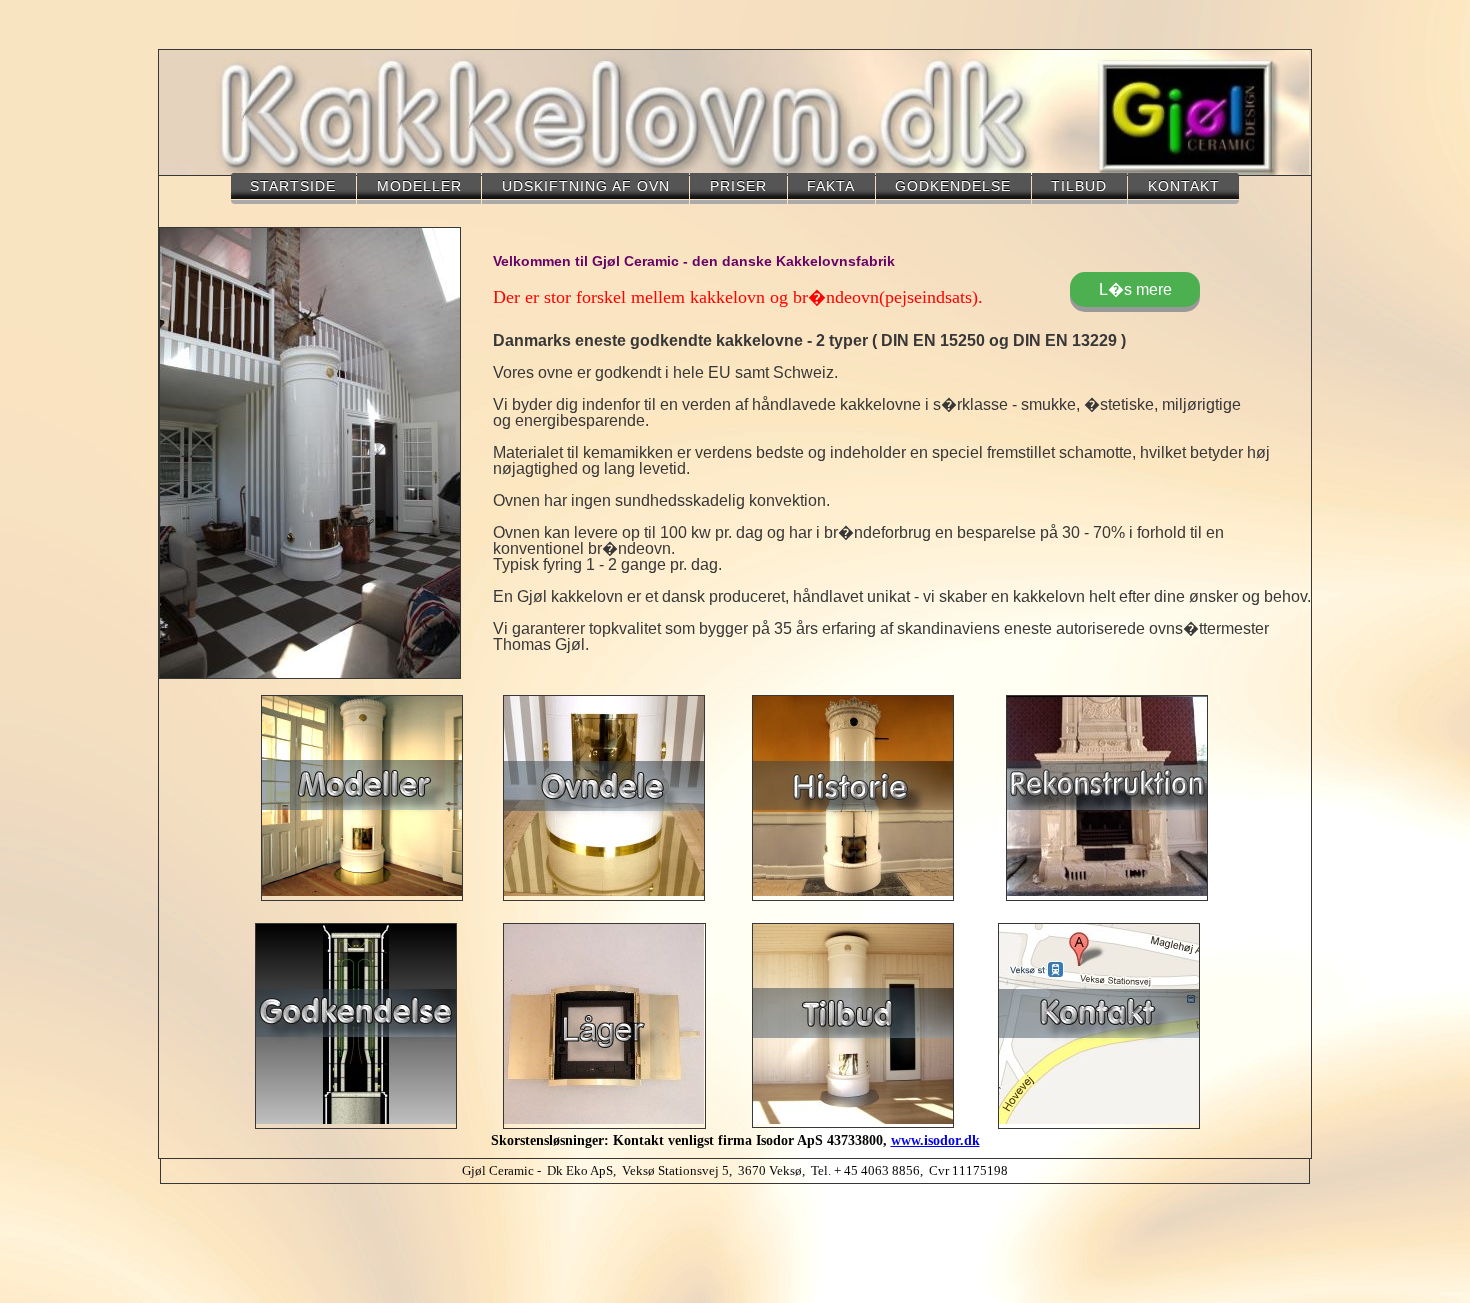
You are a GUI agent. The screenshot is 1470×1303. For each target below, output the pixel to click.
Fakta (831, 186)
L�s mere (1135, 289)
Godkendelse (953, 186)
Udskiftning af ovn (586, 186)
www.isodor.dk (935, 1140)
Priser (738, 186)
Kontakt (1184, 186)
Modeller (419, 186)
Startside (293, 186)
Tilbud (1079, 186)
